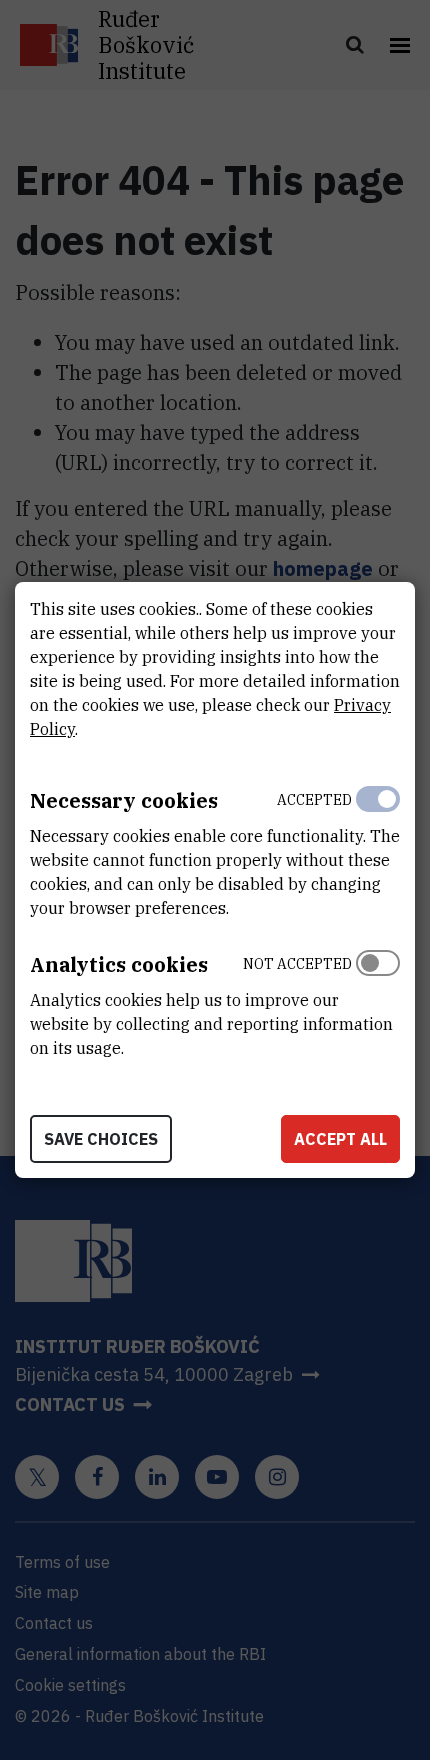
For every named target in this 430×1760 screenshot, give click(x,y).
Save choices (101, 1139)
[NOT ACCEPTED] (378, 1001)
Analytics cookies (119, 964)
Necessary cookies (124, 800)
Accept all (340, 1139)
